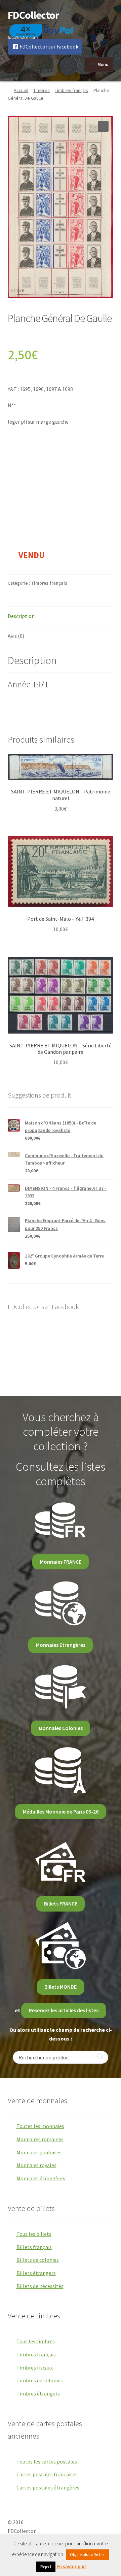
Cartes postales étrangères (48, 2487)
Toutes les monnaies (40, 2126)
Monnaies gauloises (39, 2152)
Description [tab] (21, 616)
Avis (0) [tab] (16, 636)
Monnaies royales (36, 2165)
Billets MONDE (61, 1987)
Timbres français (71, 90)
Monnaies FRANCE (61, 1562)
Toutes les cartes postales (47, 2461)
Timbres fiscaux (35, 2368)
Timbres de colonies (40, 2380)
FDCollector (33, 15)
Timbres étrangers (38, 2393)
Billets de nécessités (40, 2286)
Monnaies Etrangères (61, 1645)
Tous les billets (34, 2234)
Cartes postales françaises (47, 2474)
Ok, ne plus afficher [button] (87, 2555)
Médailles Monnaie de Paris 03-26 (61, 1812)
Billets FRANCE (61, 1903)
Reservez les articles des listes (64, 2010)
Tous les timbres (36, 2341)
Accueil (21, 90)
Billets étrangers (36, 2273)
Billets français (34, 2247)
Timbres (42, 90)
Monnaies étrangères (41, 2178)
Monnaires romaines (40, 2139)
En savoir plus (72, 2566)
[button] (103, 126)
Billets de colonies (38, 2260)
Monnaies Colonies (61, 1728)
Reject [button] (46, 2567)
